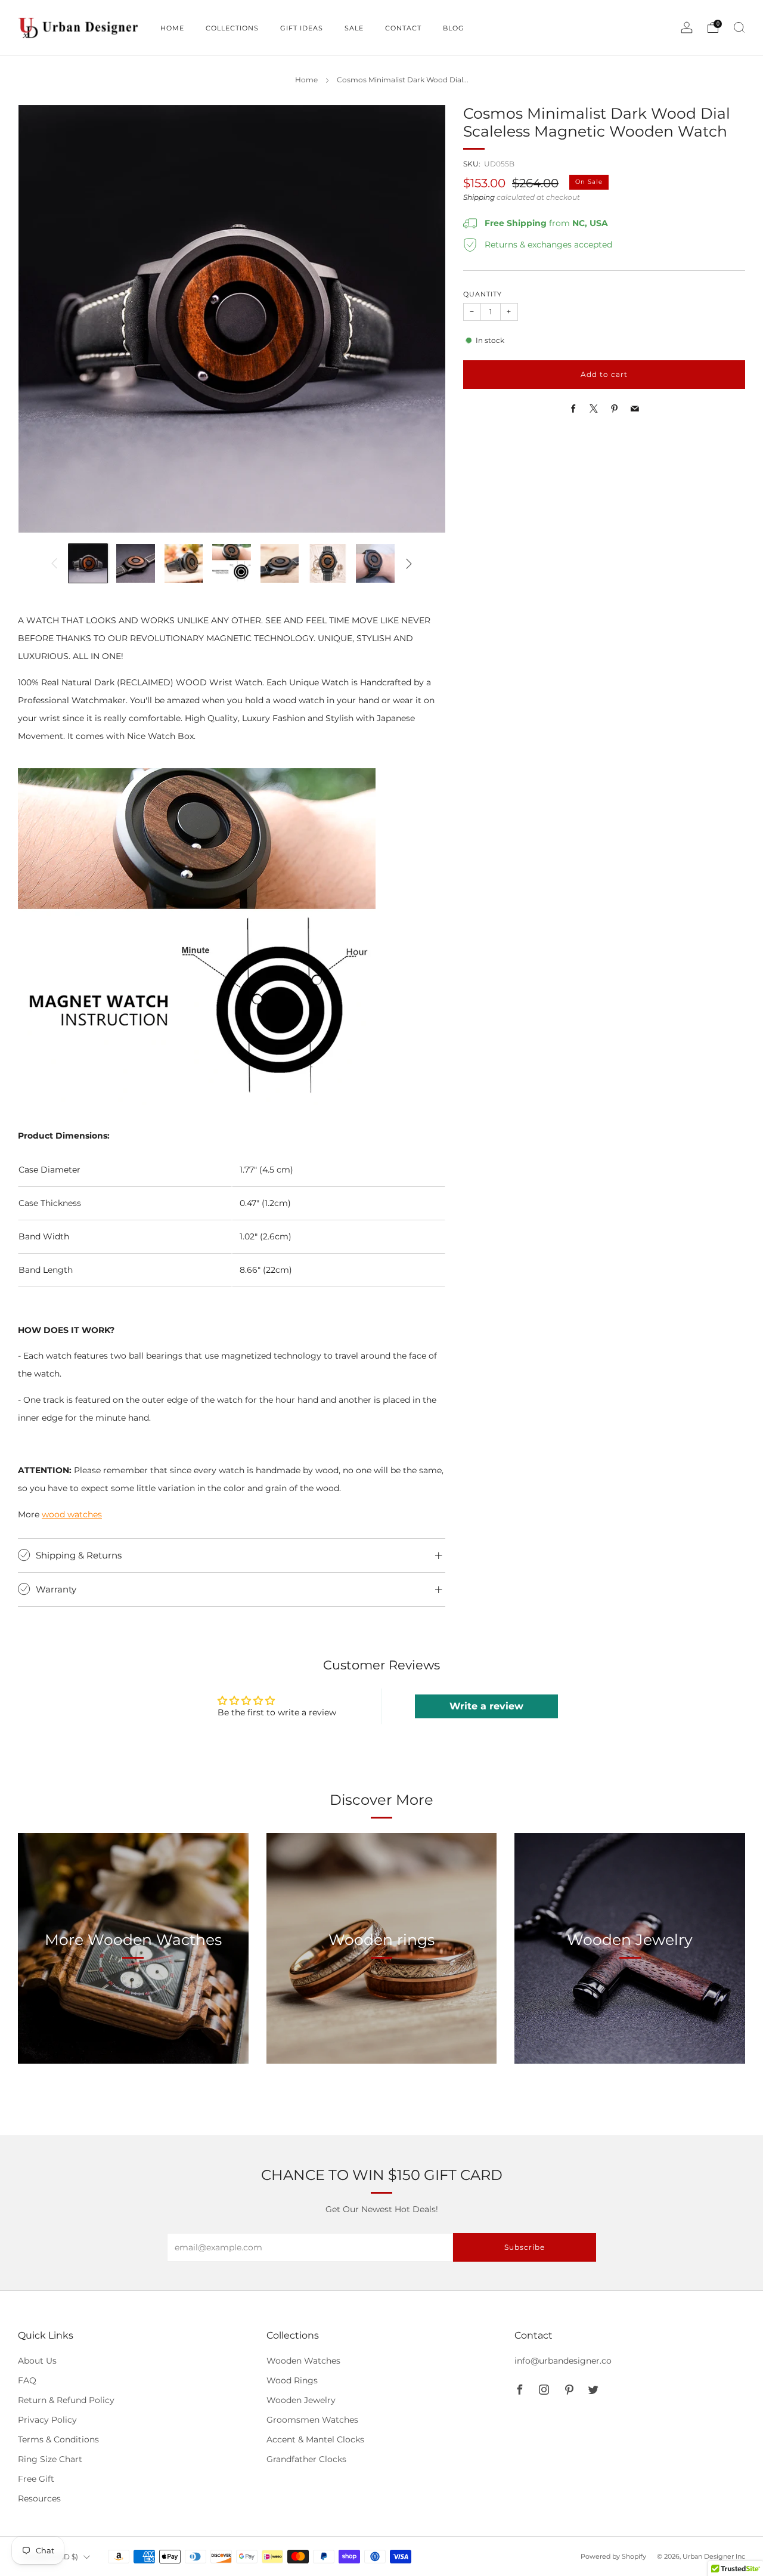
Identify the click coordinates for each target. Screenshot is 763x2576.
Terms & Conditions (58, 2439)
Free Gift (36, 2479)
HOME (172, 28)
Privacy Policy (47, 2420)
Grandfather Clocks (306, 2459)
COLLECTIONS (232, 28)
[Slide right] (409, 564)
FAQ (27, 2380)
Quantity (483, 294)
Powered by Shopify (613, 2556)
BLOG (454, 28)
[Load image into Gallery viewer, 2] (136, 563)
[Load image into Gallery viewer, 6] (328, 563)
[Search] (739, 27)
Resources (39, 2498)
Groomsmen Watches (312, 2420)
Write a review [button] (486, 1706)
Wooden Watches (303, 2361)
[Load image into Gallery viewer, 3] (184, 563)
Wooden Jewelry (301, 2400)
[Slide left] (54, 564)
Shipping (479, 197)
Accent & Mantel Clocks (315, 2439)
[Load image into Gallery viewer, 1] (88, 563)
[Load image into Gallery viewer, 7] (375, 563)
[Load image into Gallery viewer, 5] (280, 563)
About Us (37, 2361)
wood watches (72, 1514)
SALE (354, 28)
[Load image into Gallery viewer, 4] (232, 563)
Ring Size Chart (50, 2459)
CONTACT (403, 28)
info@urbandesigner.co (563, 2361)
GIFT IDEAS (302, 28)
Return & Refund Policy (66, 2400)
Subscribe (525, 2247)
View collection (133, 1995)
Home (306, 80)
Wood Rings (292, 2380)
